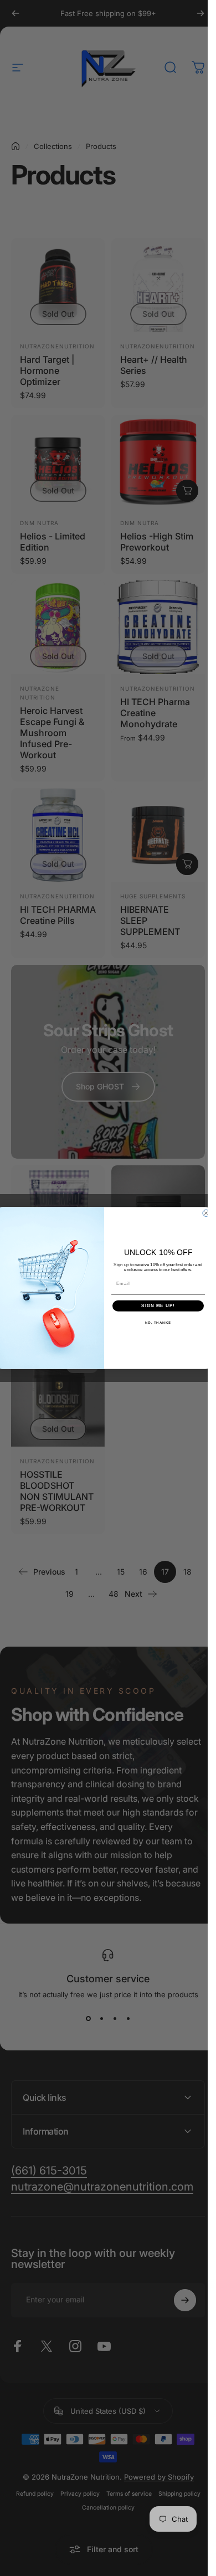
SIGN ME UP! (158, 1306)
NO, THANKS (158, 1322)
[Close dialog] (206, 1213)
